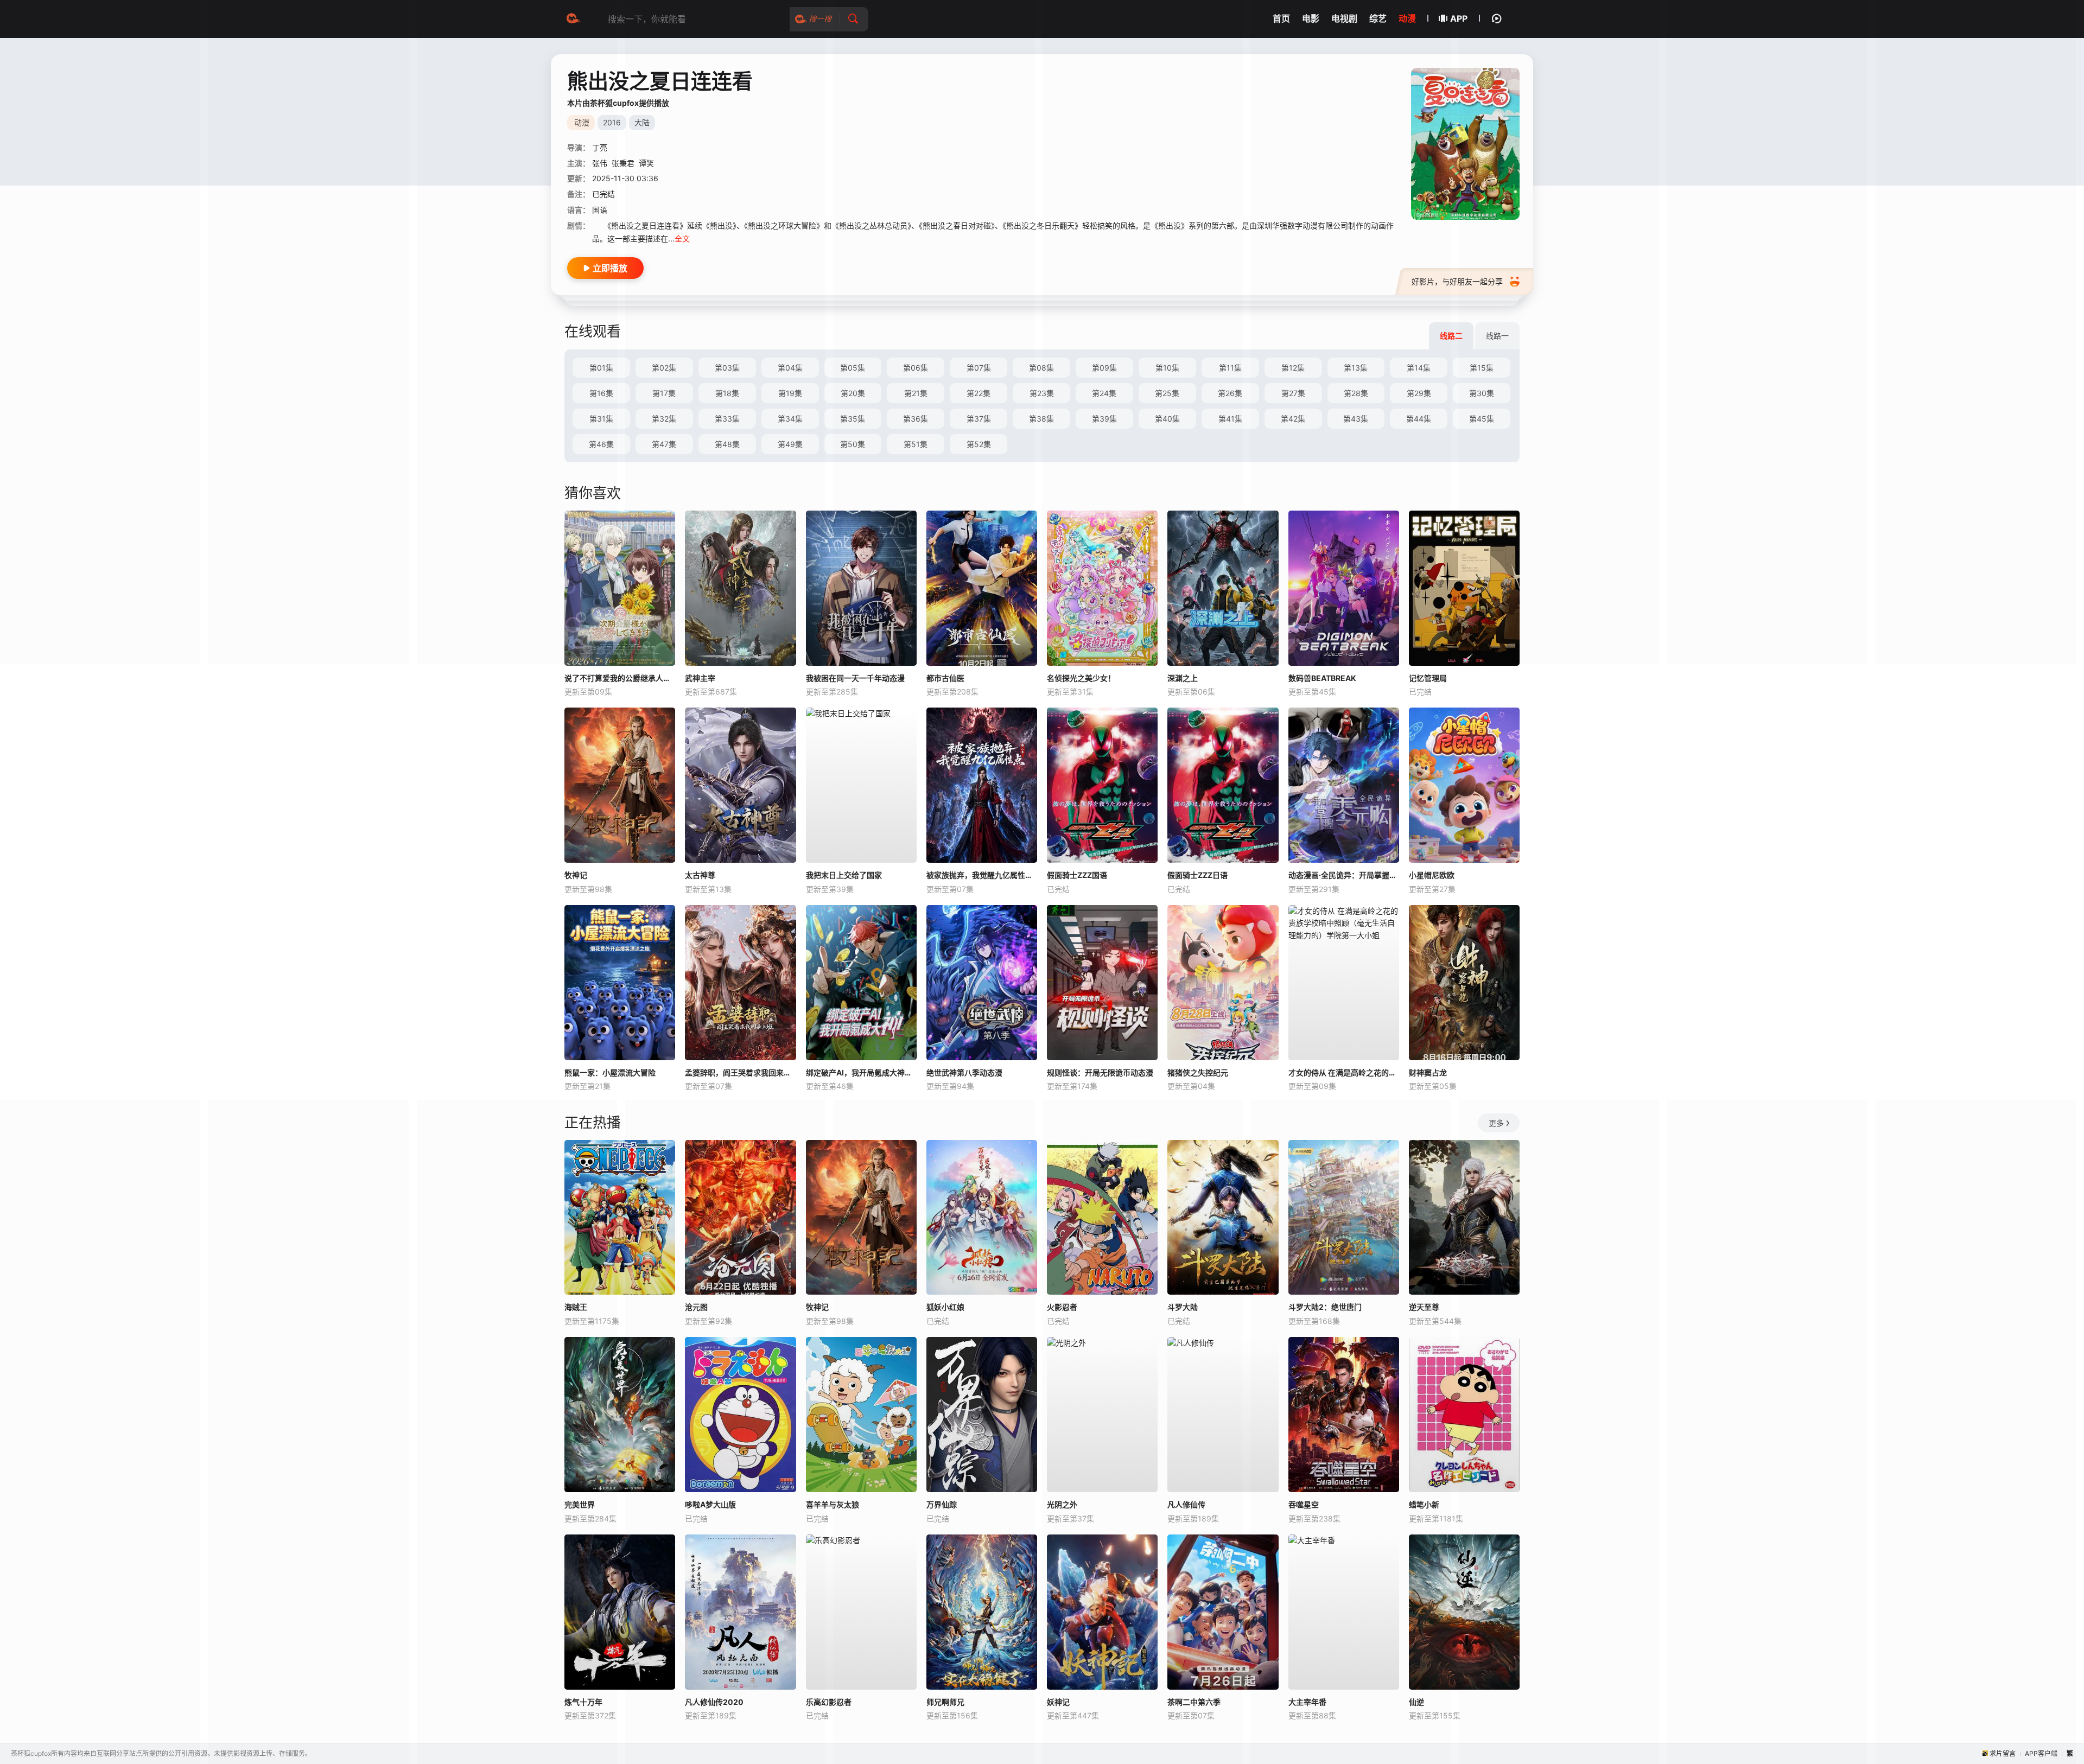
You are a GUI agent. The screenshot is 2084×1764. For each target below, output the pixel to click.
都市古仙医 (945, 678)
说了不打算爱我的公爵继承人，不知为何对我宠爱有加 (620, 678)
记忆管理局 (1428, 678)
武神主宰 (700, 678)
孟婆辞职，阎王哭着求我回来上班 (740, 1072)
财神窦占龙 (1428, 1072)
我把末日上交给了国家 (844, 875)
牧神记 (576, 875)
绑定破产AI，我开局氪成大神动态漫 (861, 1072)
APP (1459, 18)
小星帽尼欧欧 (1432, 875)
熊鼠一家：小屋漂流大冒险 (610, 1072)
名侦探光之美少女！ (1081, 678)
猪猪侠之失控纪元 (1198, 1072)
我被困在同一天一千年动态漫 (855, 678)
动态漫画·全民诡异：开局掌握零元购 (1344, 875)
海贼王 (576, 1307)
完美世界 (580, 1504)
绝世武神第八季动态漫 (964, 1072)
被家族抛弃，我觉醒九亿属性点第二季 (982, 875)
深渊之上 (1183, 678)
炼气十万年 (583, 1702)
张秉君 (623, 163)
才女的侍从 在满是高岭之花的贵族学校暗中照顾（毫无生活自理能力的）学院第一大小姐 (1344, 1072)
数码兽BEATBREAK (1322, 678)
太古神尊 (700, 875)
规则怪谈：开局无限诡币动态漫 (1100, 1072)
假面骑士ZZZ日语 (1197, 875)
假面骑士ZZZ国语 (1077, 875)
